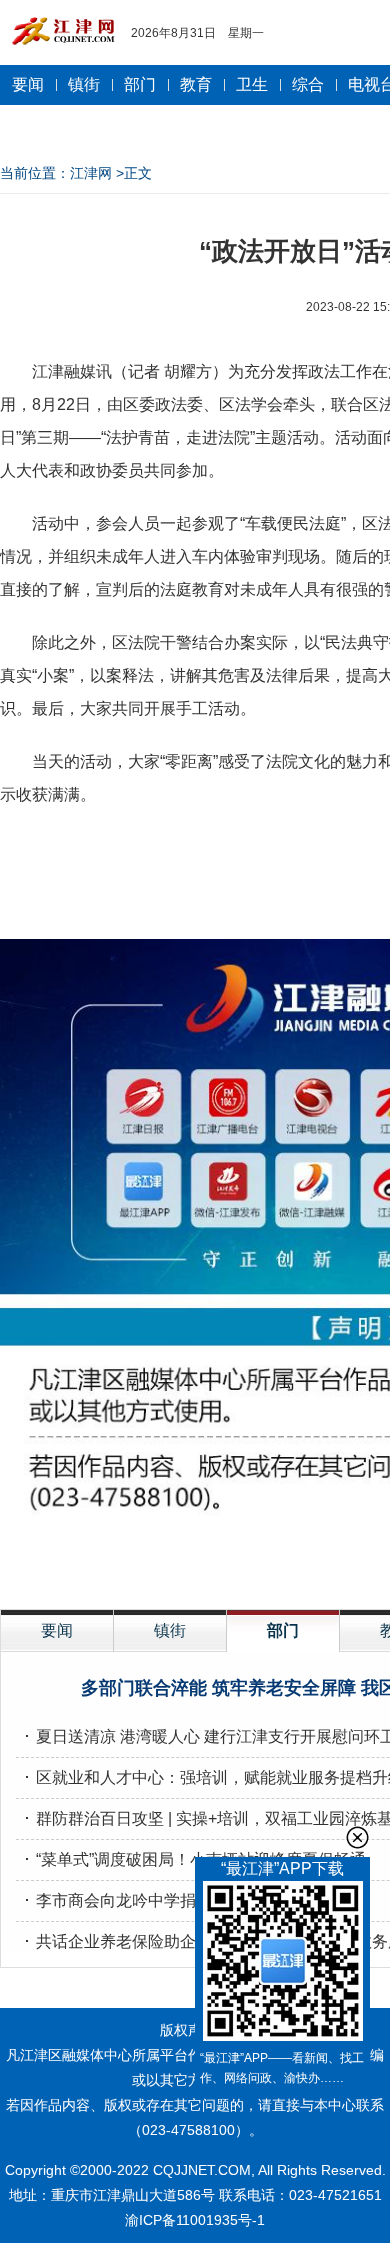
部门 (140, 84)
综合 (308, 84)
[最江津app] (282, 1964)
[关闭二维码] (357, 1837)
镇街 (84, 84)
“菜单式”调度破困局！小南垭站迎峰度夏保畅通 (201, 1859)
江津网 (91, 173)
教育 (196, 84)
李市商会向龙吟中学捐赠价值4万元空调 (176, 1900)
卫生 (252, 84)
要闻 (28, 84)
